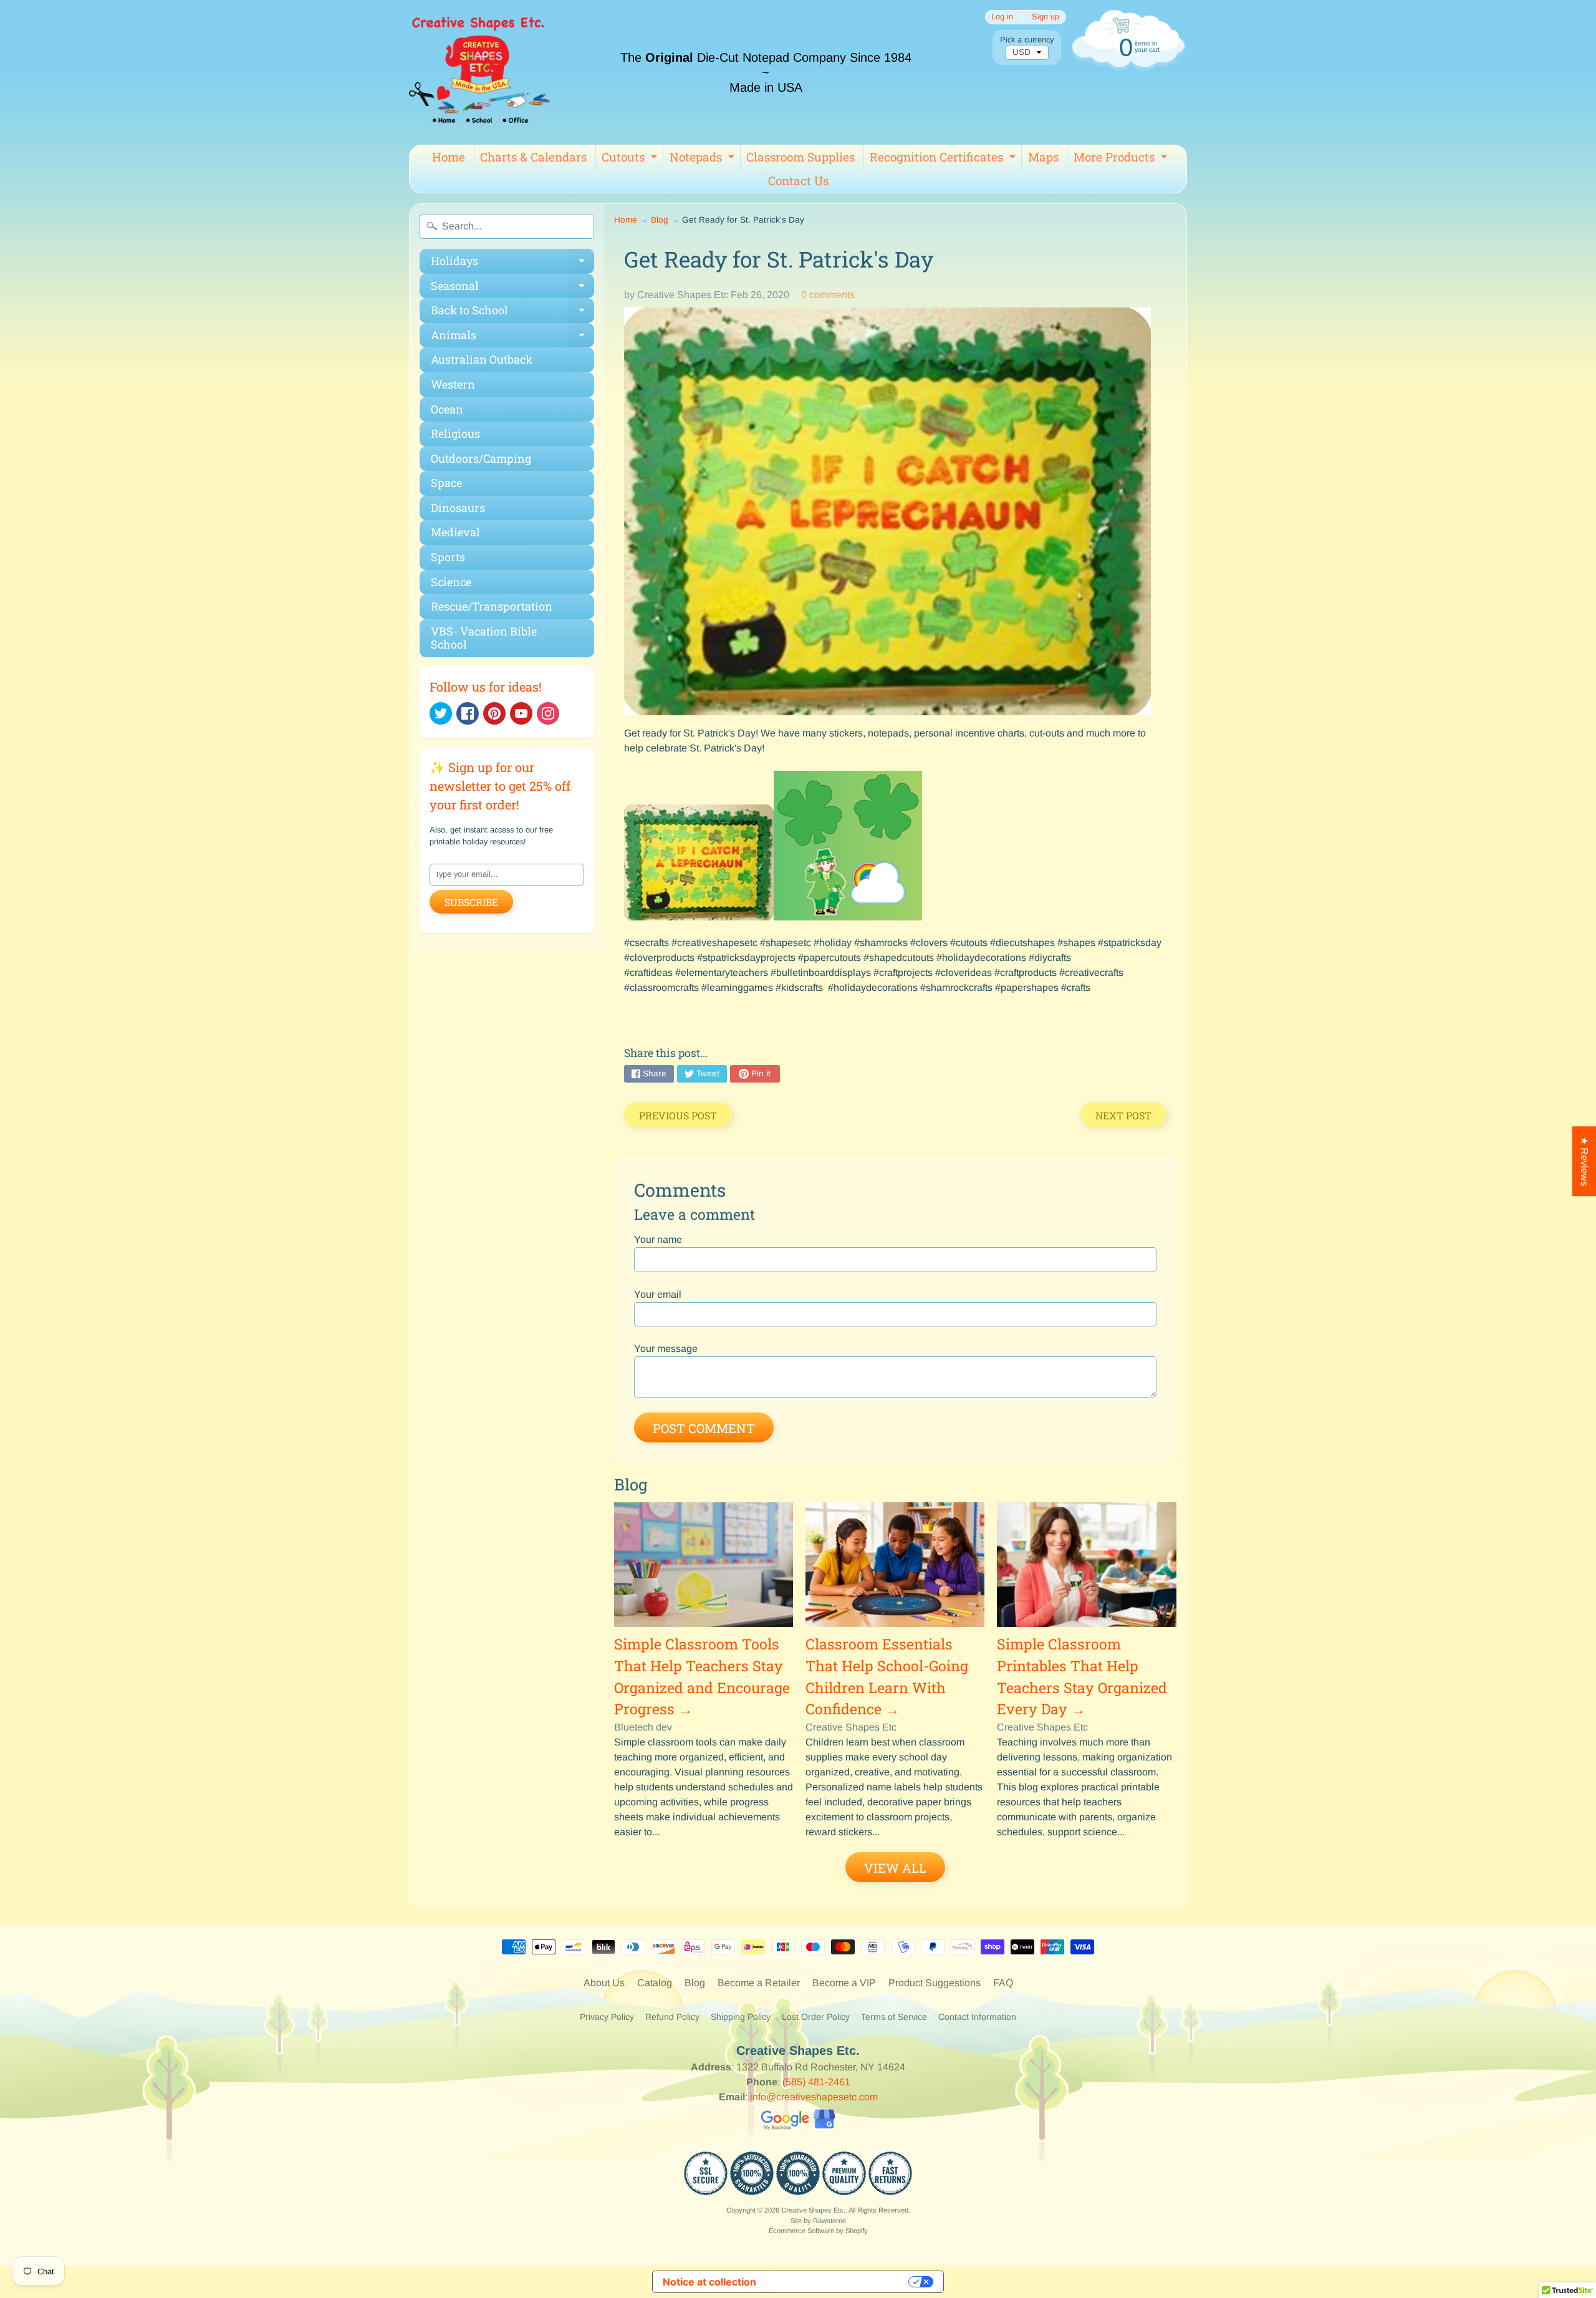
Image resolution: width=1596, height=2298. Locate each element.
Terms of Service (894, 2017)
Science (451, 582)
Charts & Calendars (533, 157)
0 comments (828, 295)
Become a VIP (844, 1983)
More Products (1122, 159)
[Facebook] (468, 713)
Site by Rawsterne (818, 2221)
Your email (658, 1294)
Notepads (704, 159)
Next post (1123, 1115)
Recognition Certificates (944, 159)
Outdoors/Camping (481, 458)
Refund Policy (672, 2017)
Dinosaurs (458, 508)
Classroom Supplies (800, 157)
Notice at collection (709, 2282)
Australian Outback (482, 359)
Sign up (1046, 17)
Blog (660, 220)
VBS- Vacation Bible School (484, 638)
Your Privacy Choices (839, 2282)
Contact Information (977, 2017)
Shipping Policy (741, 2017)
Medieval (455, 532)
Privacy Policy (607, 2017)
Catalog (655, 1983)
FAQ (1003, 1983)
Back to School (512, 313)
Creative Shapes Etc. (813, 2210)
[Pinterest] (494, 713)
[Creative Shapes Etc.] (479, 72)
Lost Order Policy (816, 2017)
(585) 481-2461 (816, 2082)
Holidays (512, 263)
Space (446, 483)
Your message (666, 1349)
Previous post (678, 1115)
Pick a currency (1027, 40)
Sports (448, 557)
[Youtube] (521, 713)
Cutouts (631, 159)
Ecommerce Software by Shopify (818, 2231)
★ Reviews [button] (1584, 1161)
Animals (512, 338)
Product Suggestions (935, 1983)
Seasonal (512, 288)
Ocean (447, 409)
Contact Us (798, 181)
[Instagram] (548, 713)
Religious (455, 433)
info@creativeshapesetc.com (814, 2097)
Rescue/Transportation (492, 606)
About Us (604, 1983)
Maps (1043, 157)
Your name (658, 1239)
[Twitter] (441, 713)
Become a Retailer (759, 1983)
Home (449, 157)
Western (453, 384)
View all (895, 1868)
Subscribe (471, 902)
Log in (1002, 17)
